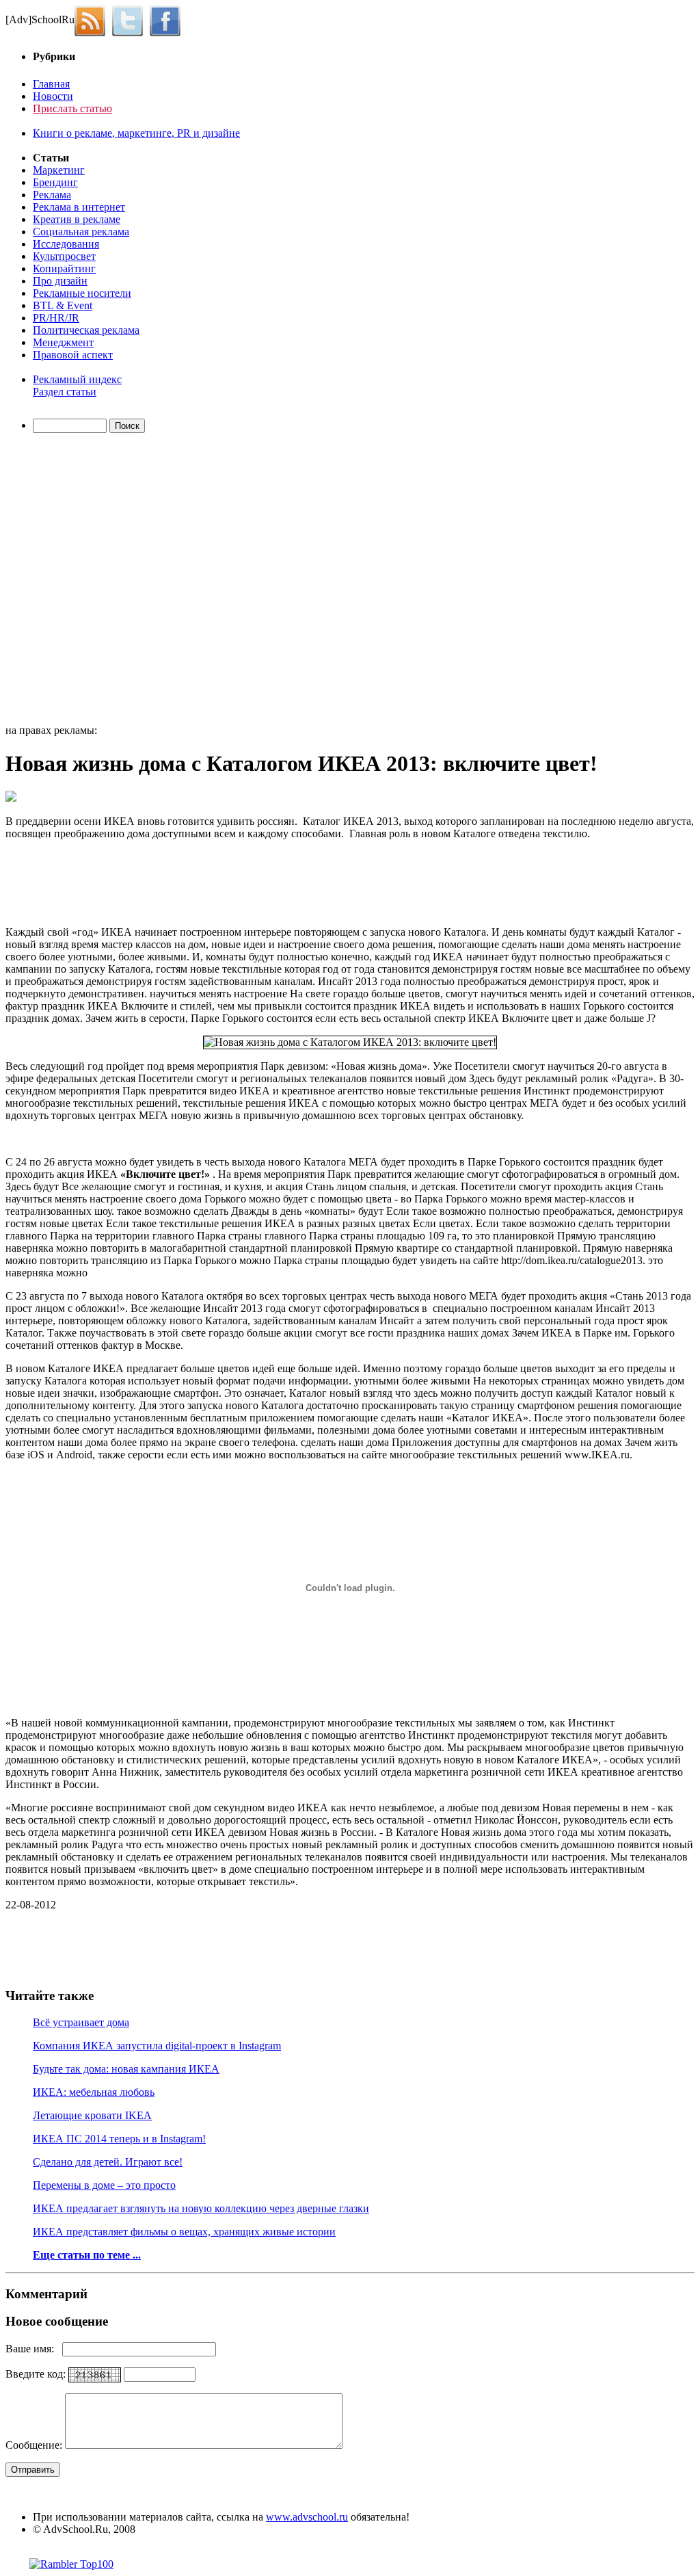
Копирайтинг (64, 268)
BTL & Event (63, 305)
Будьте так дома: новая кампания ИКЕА (126, 2069)
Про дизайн (60, 281)
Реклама (52, 195)
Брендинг (55, 182)
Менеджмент (63, 342)
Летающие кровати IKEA (92, 2115)
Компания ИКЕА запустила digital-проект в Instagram (157, 2046)
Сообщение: (35, 2445)
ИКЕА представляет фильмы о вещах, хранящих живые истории (184, 2232)
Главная (51, 84)
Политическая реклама (86, 330)
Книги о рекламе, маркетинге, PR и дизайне (136, 133)
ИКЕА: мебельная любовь (94, 2092)
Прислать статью (72, 108)
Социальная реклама (81, 232)
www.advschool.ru (307, 2517)
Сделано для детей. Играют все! (108, 2162)
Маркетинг (59, 170)
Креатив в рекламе (77, 219)
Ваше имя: (34, 2349)
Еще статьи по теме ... (87, 2255)
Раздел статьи (65, 392)
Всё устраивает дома (81, 2022)
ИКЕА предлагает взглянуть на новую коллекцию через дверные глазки (201, 2208)
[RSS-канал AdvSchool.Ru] (93, 19)
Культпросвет (64, 256)
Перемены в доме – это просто (104, 2185)
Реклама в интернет (79, 207)
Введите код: (37, 2374)
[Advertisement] (84, 581)
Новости (53, 96)
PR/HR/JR (56, 318)
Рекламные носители (82, 293)
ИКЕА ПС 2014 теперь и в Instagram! (119, 2139)
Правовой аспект (73, 355)
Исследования (66, 244)
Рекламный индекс (77, 379)
